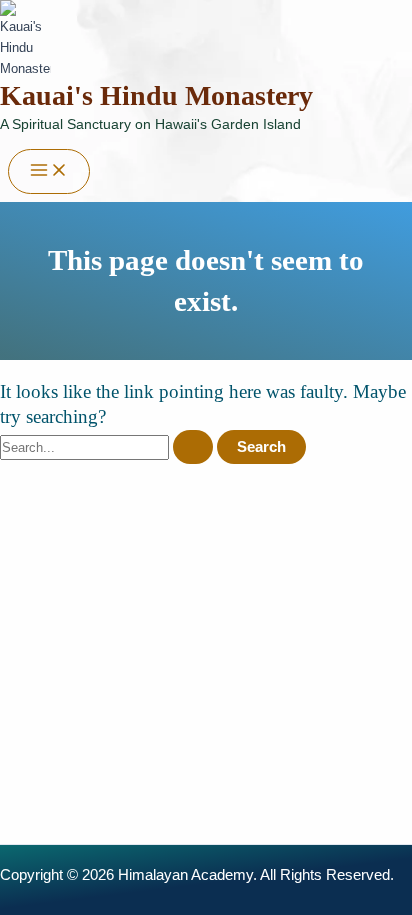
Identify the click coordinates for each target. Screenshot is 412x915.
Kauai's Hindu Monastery (156, 95)
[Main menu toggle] (49, 171)
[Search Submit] (193, 447)
